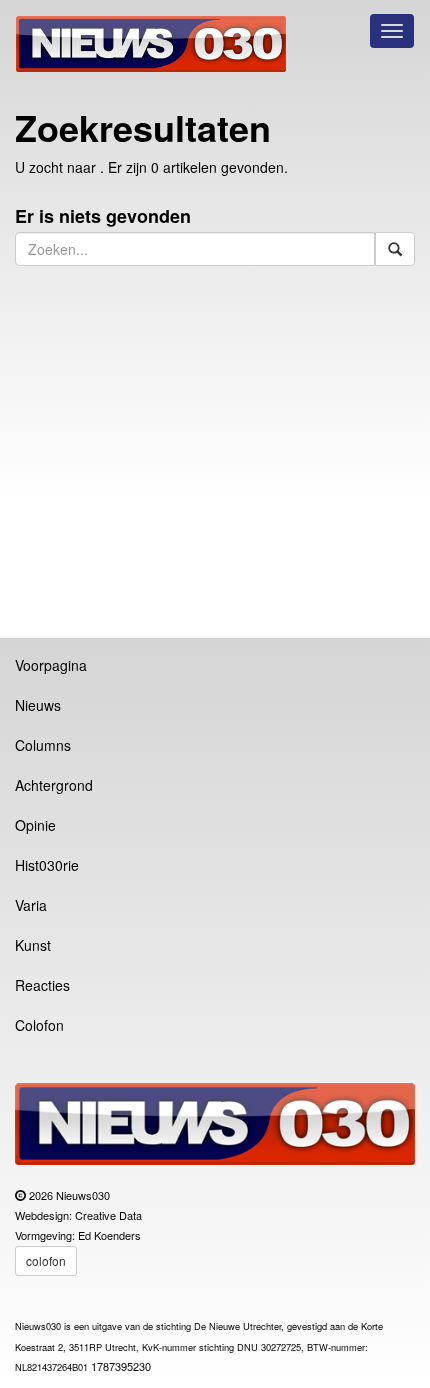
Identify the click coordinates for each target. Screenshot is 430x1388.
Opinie (35, 825)
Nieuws (38, 705)
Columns (43, 745)
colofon (46, 1260)
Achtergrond (54, 785)
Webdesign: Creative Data (78, 1215)
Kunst (33, 945)
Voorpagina (51, 665)
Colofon (39, 1025)
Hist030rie (47, 865)
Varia (31, 905)
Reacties (42, 985)
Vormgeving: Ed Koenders (78, 1235)
